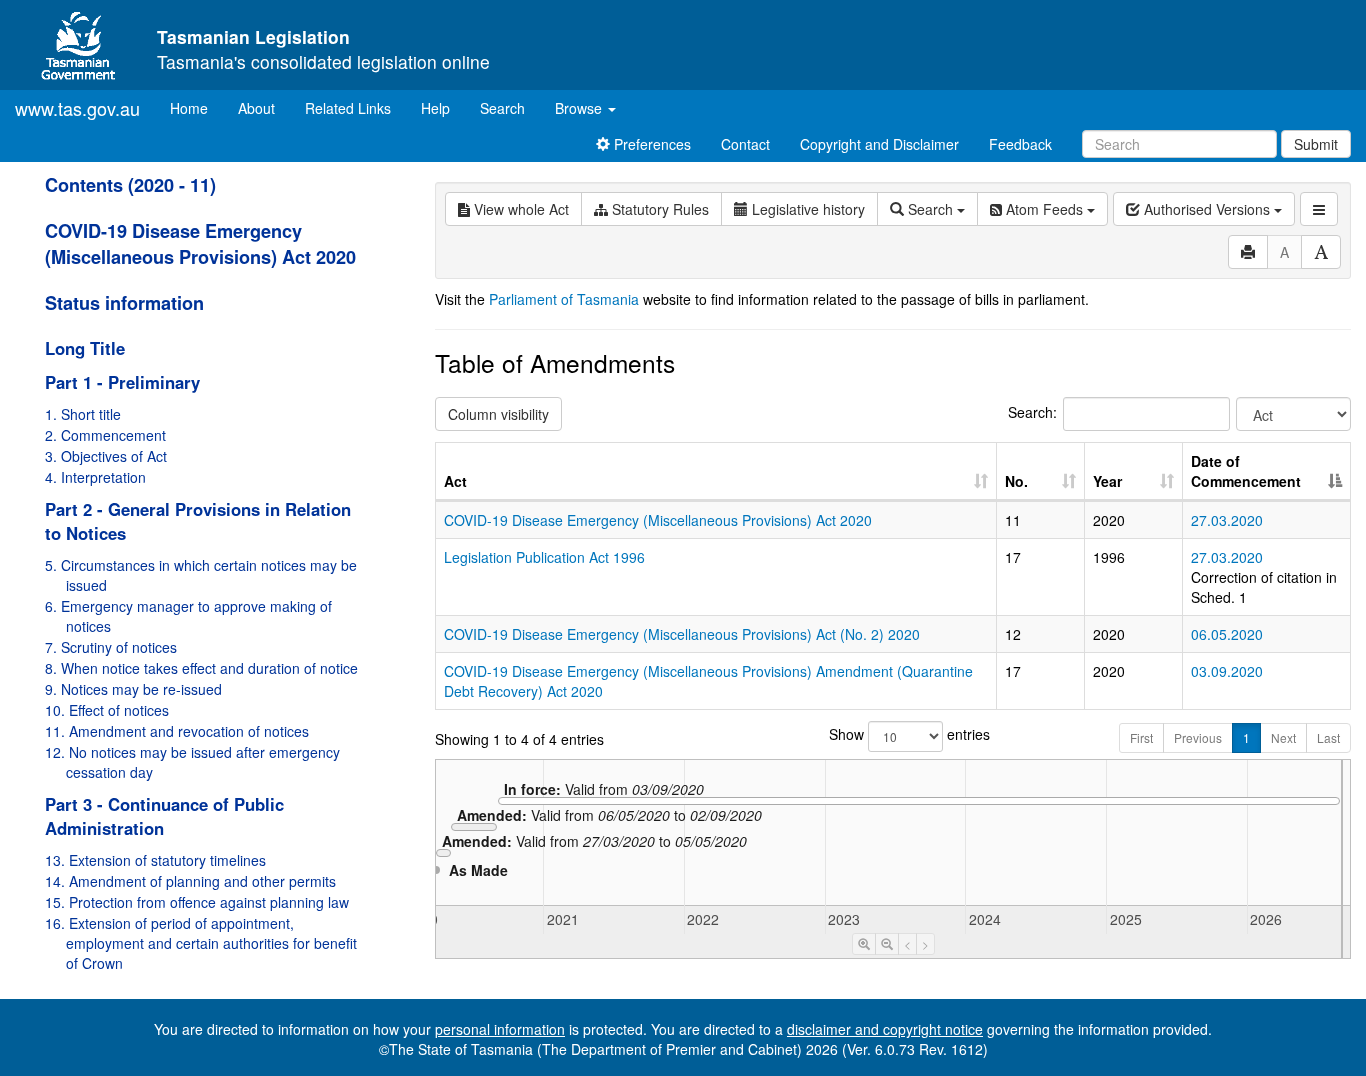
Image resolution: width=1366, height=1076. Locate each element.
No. (1016, 481)
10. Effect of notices (107, 710)
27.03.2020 (1227, 520)
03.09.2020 (1227, 671)
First (1141, 737)
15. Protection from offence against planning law (197, 902)
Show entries (893, 734)
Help (435, 108)
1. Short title (83, 414)
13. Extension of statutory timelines (155, 860)
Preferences (650, 144)
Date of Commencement (1246, 471)
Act (455, 481)
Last (1328, 737)
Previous (1198, 737)
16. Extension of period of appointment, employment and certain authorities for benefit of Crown (201, 943)
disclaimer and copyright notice (885, 1029)
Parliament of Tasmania (564, 299)
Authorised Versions (1207, 209)
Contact (745, 144)
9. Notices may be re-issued (133, 689)
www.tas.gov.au (77, 108)
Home (196, 107)
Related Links (348, 108)
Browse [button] (580, 108)
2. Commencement (105, 435)
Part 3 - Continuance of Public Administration (164, 816)
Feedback (1020, 144)
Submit (1316, 144)
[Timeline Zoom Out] (887, 944)
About (256, 108)
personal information (500, 1029)
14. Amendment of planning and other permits (190, 881)
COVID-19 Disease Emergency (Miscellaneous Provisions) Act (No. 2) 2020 (682, 634)
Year (1107, 481)
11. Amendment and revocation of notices (177, 731)
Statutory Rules (658, 209)
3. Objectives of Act (106, 456)
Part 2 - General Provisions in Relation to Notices (198, 521)
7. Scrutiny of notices (111, 647)
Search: (1032, 412)
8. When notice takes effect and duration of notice (201, 668)
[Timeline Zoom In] (864, 944)
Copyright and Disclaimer (879, 144)
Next (1283, 737)
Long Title (85, 348)
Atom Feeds (1044, 209)
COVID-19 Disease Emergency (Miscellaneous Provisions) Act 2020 (200, 244)
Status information (124, 303)
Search (502, 108)
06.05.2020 (1227, 634)
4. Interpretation (95, 477)
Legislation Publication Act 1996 (544, 557)
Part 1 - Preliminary (122, 382)
